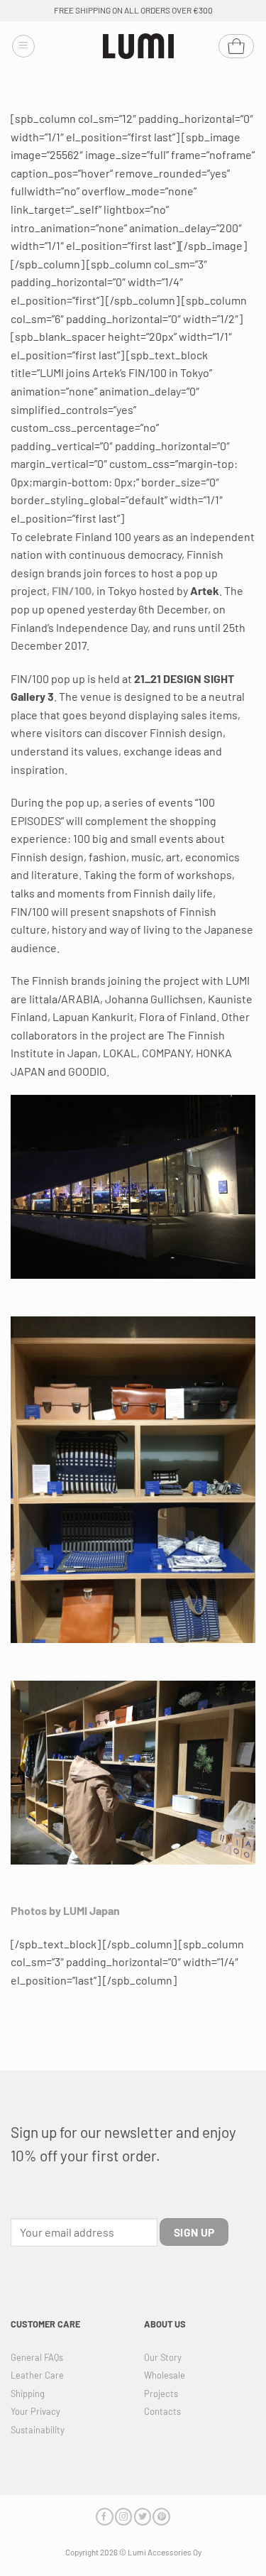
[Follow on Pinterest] (161, 2517)
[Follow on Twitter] (143, 2517)
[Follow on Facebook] (104, 2517)
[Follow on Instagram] (123, 2517)
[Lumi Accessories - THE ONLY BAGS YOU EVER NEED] (138, 47)
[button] (23, 46)
